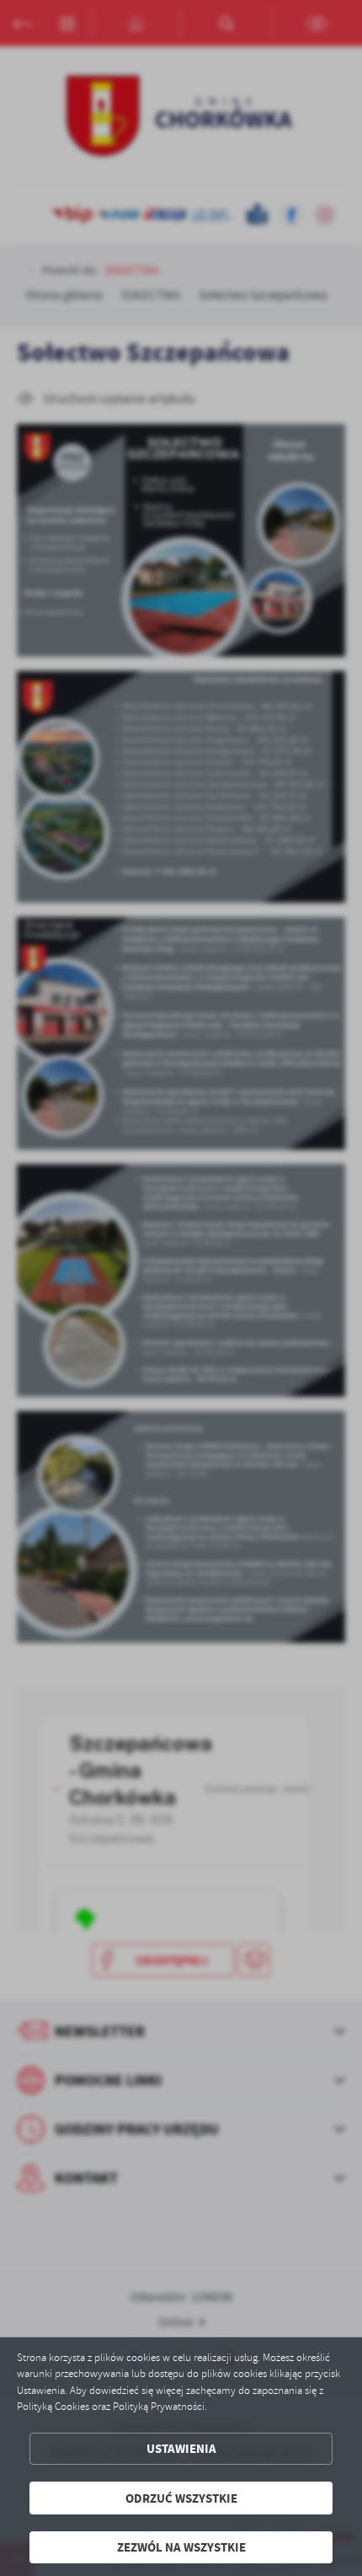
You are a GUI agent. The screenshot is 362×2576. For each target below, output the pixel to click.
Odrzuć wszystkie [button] (181, 2498)
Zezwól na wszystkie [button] (181, 2547)
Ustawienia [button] (181, 2448)
